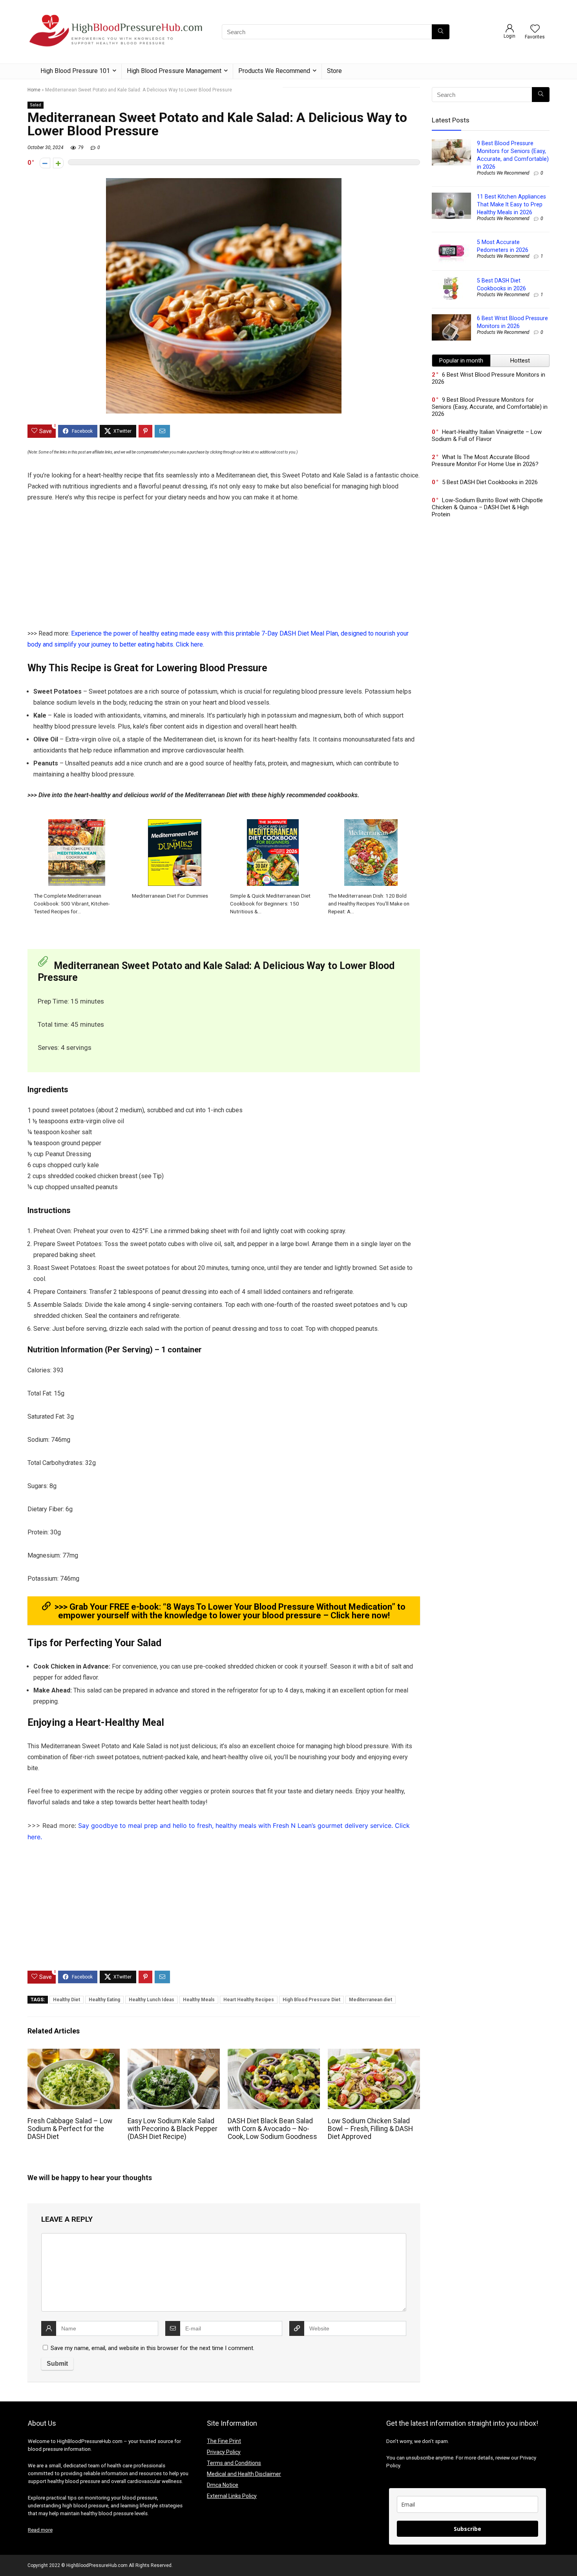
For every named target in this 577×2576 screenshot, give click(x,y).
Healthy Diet (67, 2000)
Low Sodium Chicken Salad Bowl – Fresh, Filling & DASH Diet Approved (370, 2129)
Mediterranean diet (371, 2000)
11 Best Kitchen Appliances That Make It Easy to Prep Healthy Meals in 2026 (511, 204)
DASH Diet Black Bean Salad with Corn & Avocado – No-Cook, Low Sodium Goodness (272, 2129)
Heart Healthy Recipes (249, 2000)
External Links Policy (232, 2496)
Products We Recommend (274, 71)
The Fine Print (224, 2441)
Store (334, 71)
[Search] (441, 32)
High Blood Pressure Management (174, 71)
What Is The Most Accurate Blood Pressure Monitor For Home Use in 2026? (485, 461)
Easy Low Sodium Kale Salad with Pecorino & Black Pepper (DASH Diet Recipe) (173, 2129)
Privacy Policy (224, 2452)
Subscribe (467, 2529)
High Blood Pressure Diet (311, 2000)
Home (34, 90)
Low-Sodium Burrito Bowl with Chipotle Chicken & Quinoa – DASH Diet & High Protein (487, 507)
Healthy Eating (104, 2000)
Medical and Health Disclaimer (244, 2474)
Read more (40, 2530)
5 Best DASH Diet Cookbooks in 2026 (490, 482)
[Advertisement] (224, 570)
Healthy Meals (199, 2000)
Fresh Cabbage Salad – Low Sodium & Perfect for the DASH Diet (70, 2129)
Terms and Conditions (234, 2463)
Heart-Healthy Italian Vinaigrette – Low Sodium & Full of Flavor (487, 435)
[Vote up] (58, 163)
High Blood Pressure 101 (75, 71)
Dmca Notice (223, 2485)
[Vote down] (45, 163)
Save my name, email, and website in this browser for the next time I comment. (152, 2348)
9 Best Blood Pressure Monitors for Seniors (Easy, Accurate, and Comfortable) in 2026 (490, 407)
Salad (36, 105)
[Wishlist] (535, 29)
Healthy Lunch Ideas (152, 2000)
